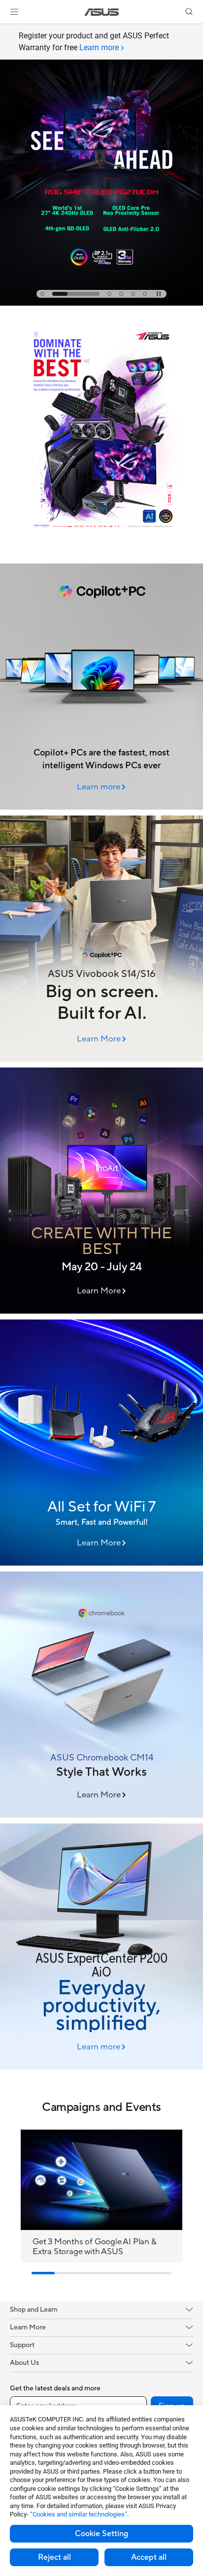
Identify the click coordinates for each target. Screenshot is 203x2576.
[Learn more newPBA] (101, 555)
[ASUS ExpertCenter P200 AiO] (101, 1947)
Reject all (54, 2557)
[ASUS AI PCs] (101, 687)
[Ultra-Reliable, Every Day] (101, 1443)
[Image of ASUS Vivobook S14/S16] (101, 939)
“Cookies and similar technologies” (79, 2514)
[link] (102, 12)
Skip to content (6, 30)
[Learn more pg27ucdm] (101, 303)
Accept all (149, 2557)
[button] (14, 12)
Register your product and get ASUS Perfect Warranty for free (94, 42)
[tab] (42, 294)
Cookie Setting (101, 2534)
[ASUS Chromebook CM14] (101, 1695)
